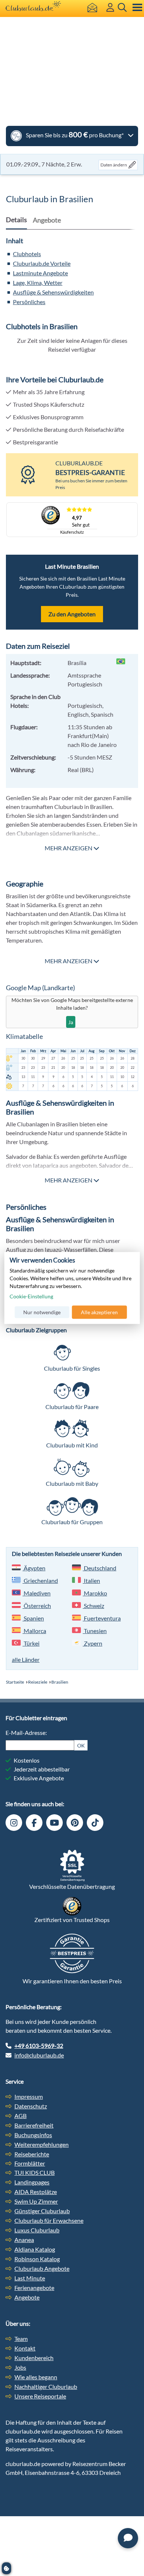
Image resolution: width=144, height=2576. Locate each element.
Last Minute (30, 2278)
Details (16, 220)
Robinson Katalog (37, 2259)
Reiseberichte (32, 2154)
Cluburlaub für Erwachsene (49, 2220)
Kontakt (25, 2348)
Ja (71, 1022)
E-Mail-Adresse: (26, 1733)
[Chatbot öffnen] (128, 2538)
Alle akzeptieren (99, 1312)
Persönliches (29, 302)
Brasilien (60, 1682)
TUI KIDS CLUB (35, 2172)
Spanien (33, 1618)
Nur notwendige (42, 1312)
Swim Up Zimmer (36, 2201)
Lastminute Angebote (40, 273)
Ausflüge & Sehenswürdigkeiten (53, 292)
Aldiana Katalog (35, 2249)
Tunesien (95, 1631)
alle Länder (26, 1659)
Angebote (27, 2297)
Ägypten (34, 1568)
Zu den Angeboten (72, 614)
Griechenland (40, 1580)
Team (21, 2339)
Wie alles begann (36, 2377)
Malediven (37, 1593)
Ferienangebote (34, 2288)
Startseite (15, 1682)
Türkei (31, 1643)
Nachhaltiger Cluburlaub (46, 2386)
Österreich (37, 1606)
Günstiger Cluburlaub (42, 2211)
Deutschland (100, 1568)
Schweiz (93, 1606)
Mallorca (34, 1631)
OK (81, 1745)
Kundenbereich (34, 2358)
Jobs (20, 2367)
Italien (91, 1580)
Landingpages (32, 2182)
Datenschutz (31, 2106)
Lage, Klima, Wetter (38, 283)
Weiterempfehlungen (42, 2144)
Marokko (95, 1593)
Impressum (29, 2096)
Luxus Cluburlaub (37, 2230)
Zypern (92, 1643)
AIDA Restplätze (36, 2192)
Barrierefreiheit (34, 2125)
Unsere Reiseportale (40, 2396)
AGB (20, 2116)
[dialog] (72, 1288)
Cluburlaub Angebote (42, 2268)
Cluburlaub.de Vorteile (42, 263)
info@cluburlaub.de (39, 2055)
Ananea (24, 2240)
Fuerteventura (102, 1618)
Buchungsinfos (33, 2135)
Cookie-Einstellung (31, 1296)
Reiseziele (38, 1682)
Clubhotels (27, 254)
